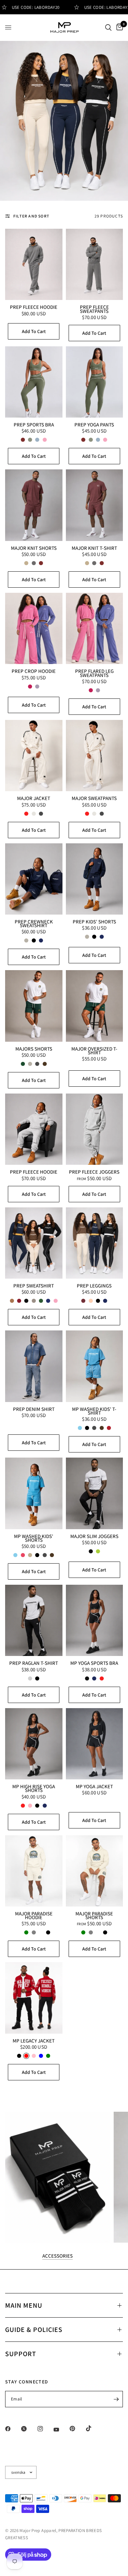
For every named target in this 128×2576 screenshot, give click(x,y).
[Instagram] (45, 2429)
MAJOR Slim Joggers (94, 1536)
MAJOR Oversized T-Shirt (94, 1051)
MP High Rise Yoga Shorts (34, 1788)
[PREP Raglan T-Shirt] (34, 1620)
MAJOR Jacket (34, 798)
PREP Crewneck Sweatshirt (34, 924)
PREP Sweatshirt (34, 1286)
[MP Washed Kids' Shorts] (34, 1493)
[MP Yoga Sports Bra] (95, 1620)
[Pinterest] (77, 2429)
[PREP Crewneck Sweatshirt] (34, 879)
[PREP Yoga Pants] (95, 382)
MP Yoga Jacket (94, 1786)
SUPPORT (21, 2354)
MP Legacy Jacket (34, 2041)
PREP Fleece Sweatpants (94, 309)
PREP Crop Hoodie (34, 671)
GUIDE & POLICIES (34, 2330)
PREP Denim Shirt (34, 1409)
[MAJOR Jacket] (34, 756)
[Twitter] (29, 2429)
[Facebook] (13, 2429)
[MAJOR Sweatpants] (95, 756)
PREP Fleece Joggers (94, 1172)
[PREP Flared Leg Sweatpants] (95, 628)
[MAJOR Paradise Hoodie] (34, 1871)
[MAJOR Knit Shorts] (34, 505)
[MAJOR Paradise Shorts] (95, 1871)
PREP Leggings (94, 1286)
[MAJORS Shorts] (34, 1006)
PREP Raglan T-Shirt (34, 1663)
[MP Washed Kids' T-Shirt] (95, 1366)
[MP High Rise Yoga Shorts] (34, 1744)
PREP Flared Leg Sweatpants (94, 673)
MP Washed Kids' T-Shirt (94, 1411)
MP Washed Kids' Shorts (34, 1538)
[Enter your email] (116, 2399)
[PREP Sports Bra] (34, 382)
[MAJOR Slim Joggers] (95, 1493)
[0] (118, 27)
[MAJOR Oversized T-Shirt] (95, 1006)
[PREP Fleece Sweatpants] (95, 264)
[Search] (108, 27)
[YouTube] (61, 2429)
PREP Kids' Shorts (94, 922)
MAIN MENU (24, 2305)
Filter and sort (31, 216)
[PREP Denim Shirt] (34, 1366)
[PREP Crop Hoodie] (34, 628)
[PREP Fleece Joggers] (95, 1129)
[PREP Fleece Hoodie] (34, 264)
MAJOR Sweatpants (94, 798)
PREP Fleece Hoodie (34, 307)
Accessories (58, 2256)
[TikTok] (94, 2428)
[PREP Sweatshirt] (34, 1243)
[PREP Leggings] (95, 1243)
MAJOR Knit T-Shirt (94, 548)
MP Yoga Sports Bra (94, 1663)
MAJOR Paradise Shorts (94, 1916)
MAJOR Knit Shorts (34, 548)
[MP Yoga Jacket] (95, 1744)
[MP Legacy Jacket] (34, 1998)
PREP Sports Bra (34, 425)
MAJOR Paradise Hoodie (34, 1916)
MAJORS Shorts (34, 1049)
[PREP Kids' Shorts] (95, 879)
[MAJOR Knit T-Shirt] (95, 505)
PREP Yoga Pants (94, 425)
